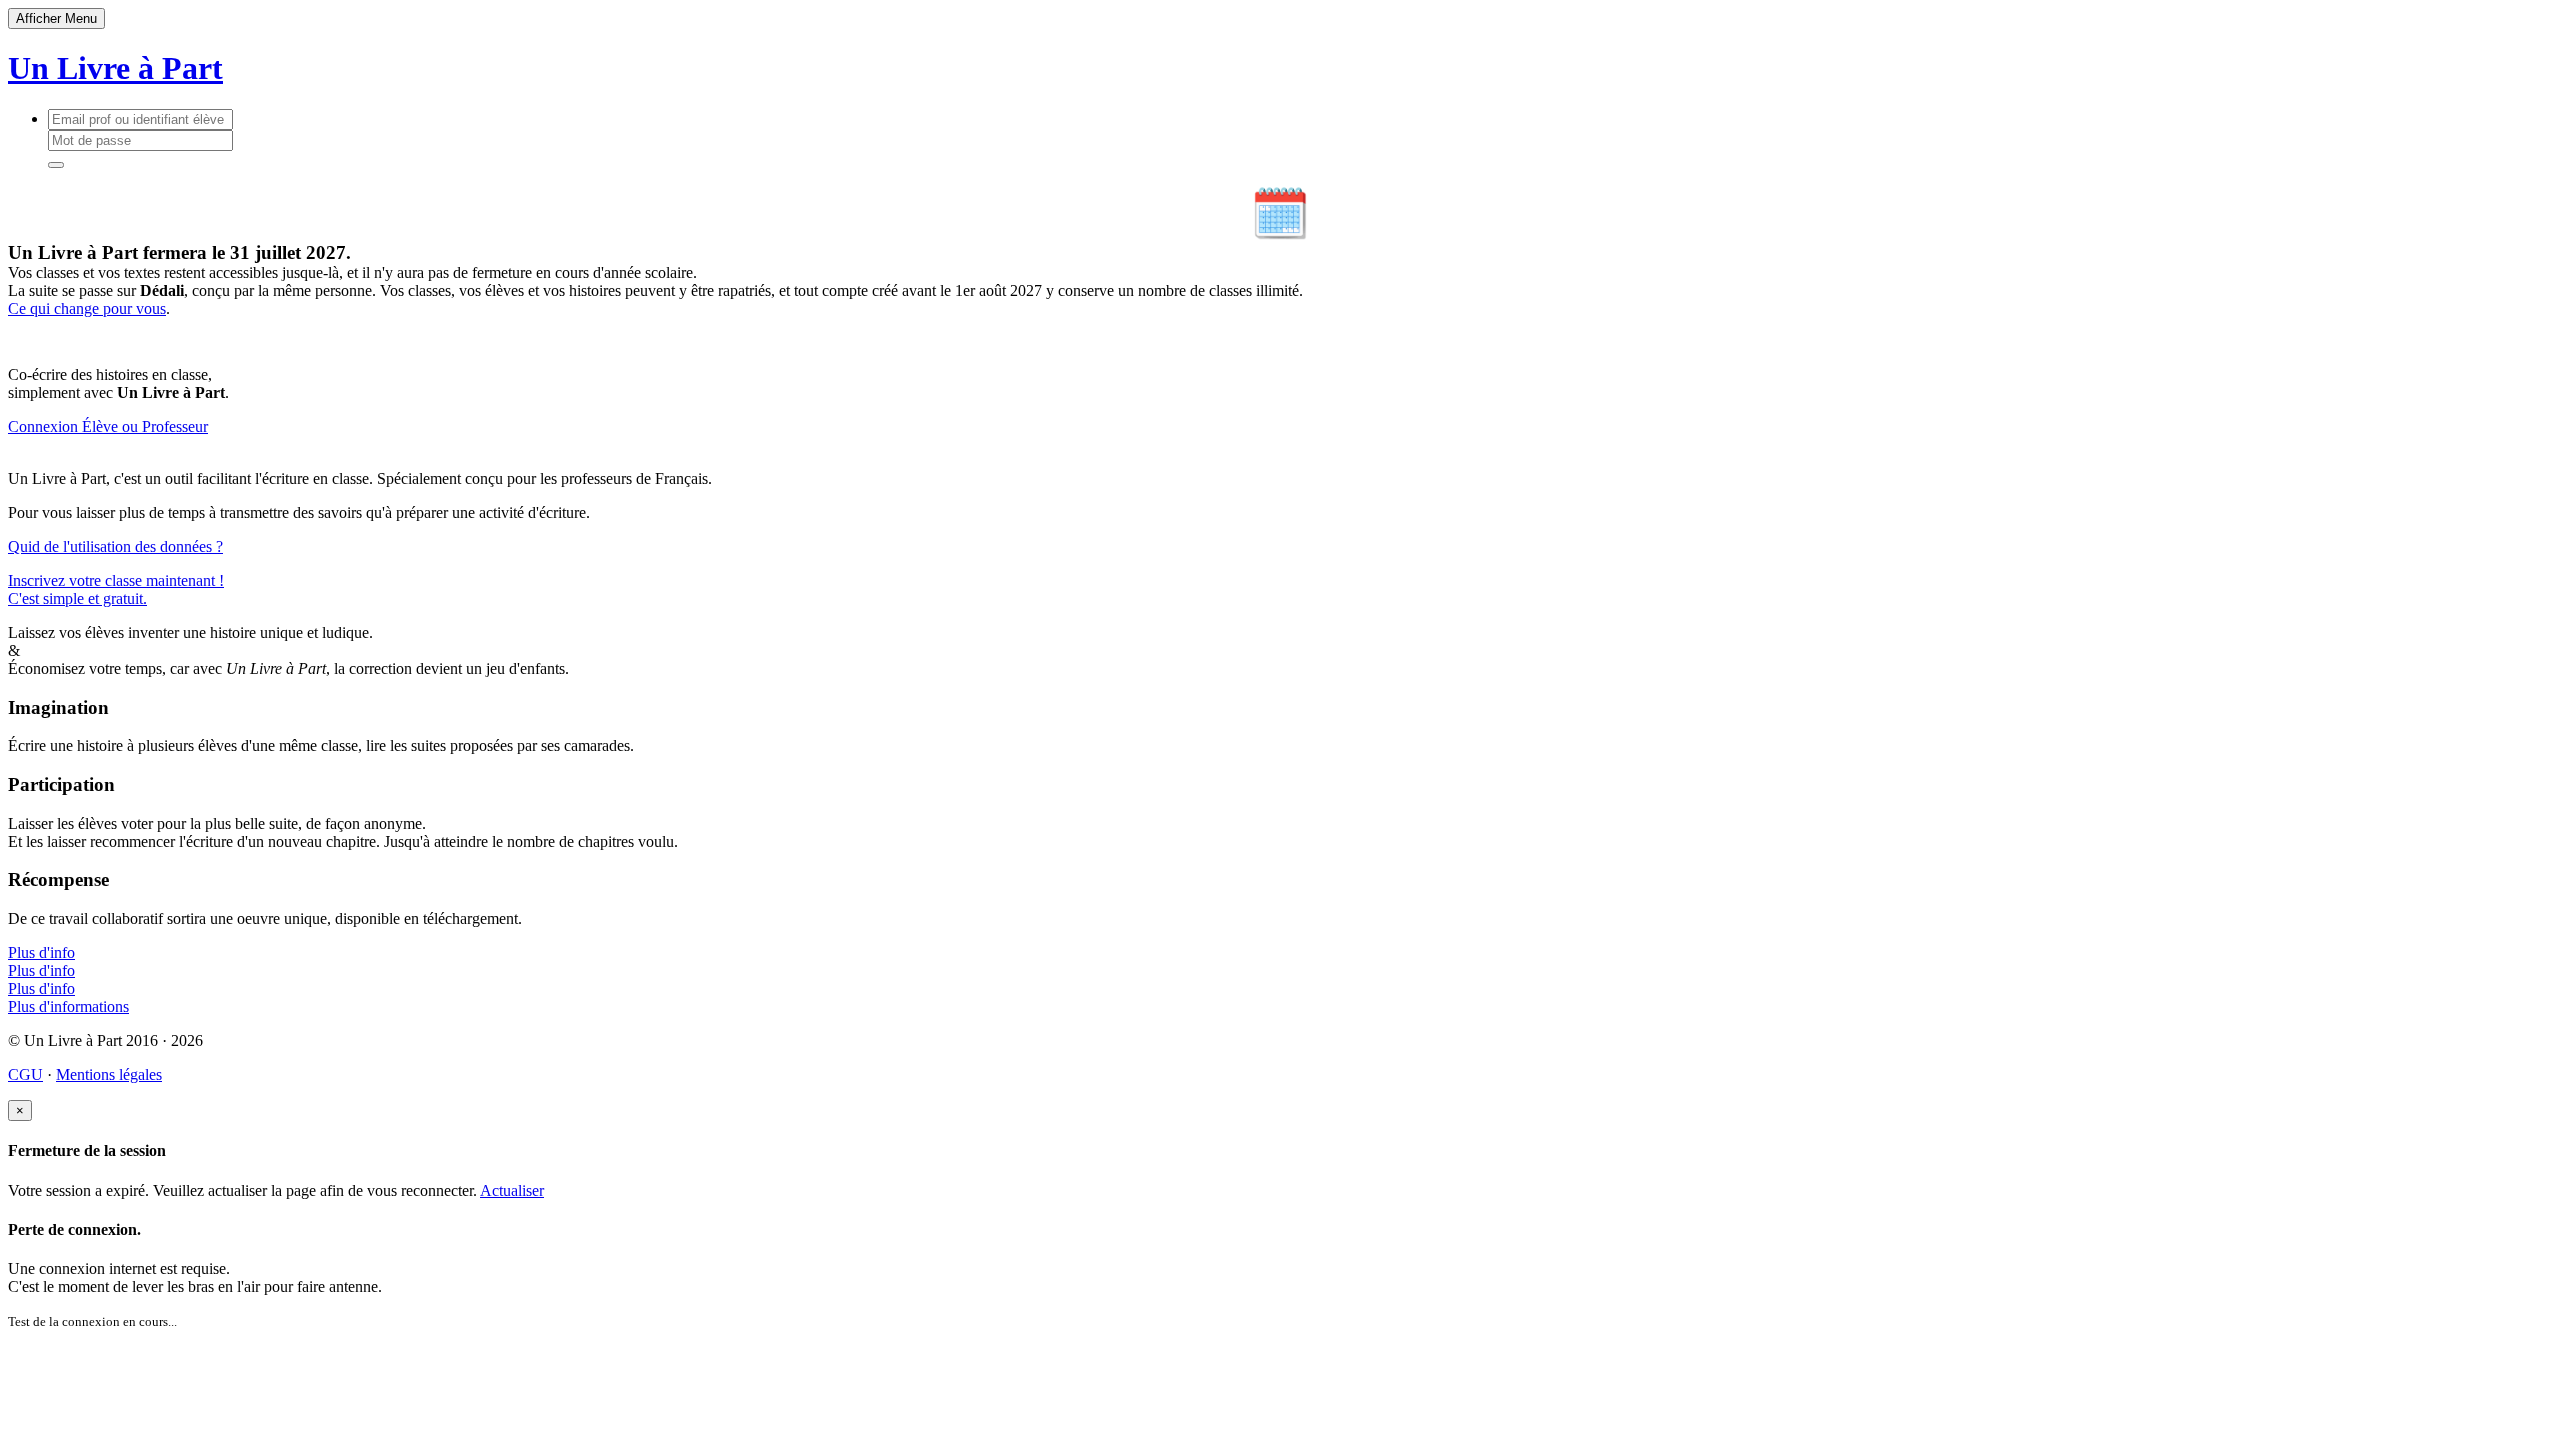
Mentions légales (109, 1074)
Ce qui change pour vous (87, 308)
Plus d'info (41, 952)
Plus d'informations (68, 1006)
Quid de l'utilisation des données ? (115, 546)
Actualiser (512, 1190)
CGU (25, 1074)
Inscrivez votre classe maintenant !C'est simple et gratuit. (116, 589)
